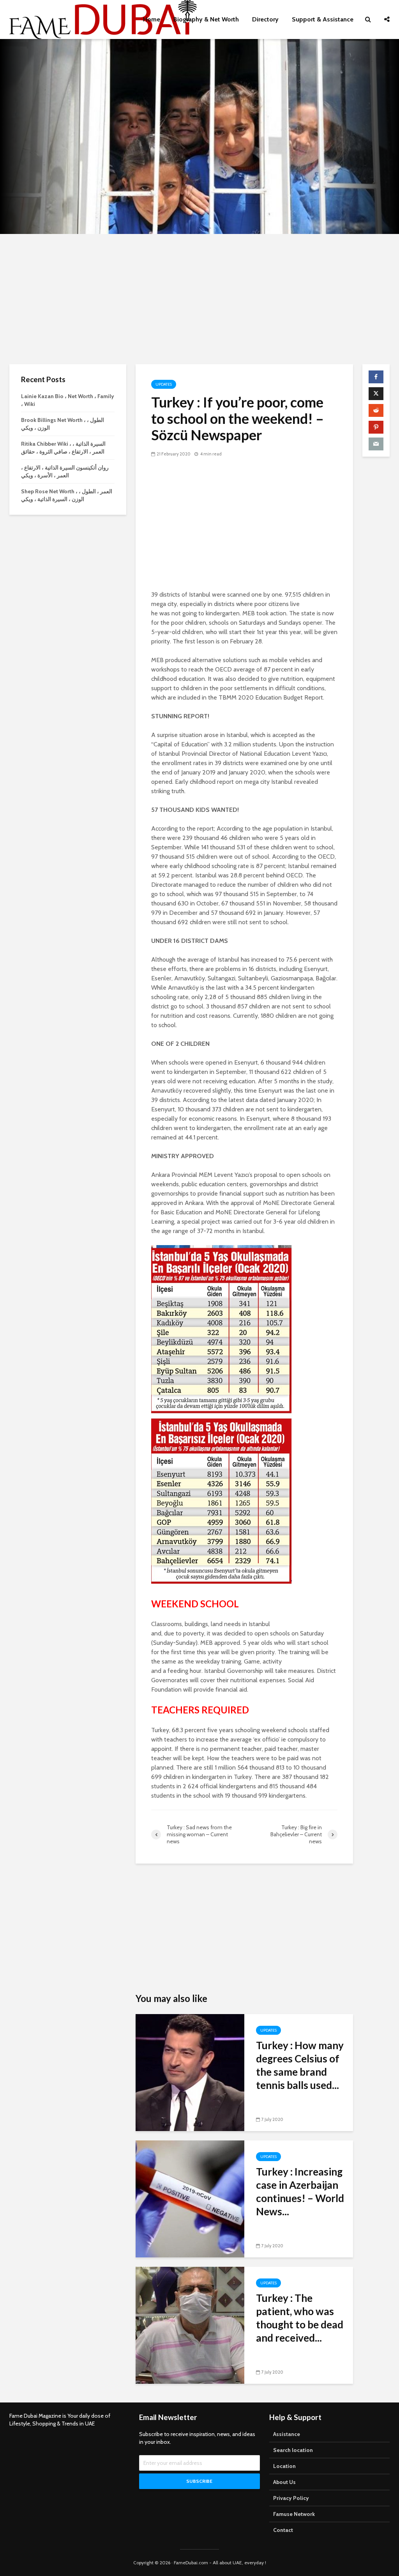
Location (284, 2466)
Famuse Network (294, 2514)
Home (152, 19)
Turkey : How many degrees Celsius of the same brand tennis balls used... (300, 2065)
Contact (283, 2530)
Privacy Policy (291, 2498)
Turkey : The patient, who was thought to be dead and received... (300, 2318)
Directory (265, 19)
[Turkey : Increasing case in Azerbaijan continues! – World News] (190, 2198)
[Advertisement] (199, 298)
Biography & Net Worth (206, 19)
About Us (284, 2482)
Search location (293, 2450)
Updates (164, 384)
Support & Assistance (323, 19)
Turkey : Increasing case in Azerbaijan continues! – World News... (300, 2192)
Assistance (287, 2434)
